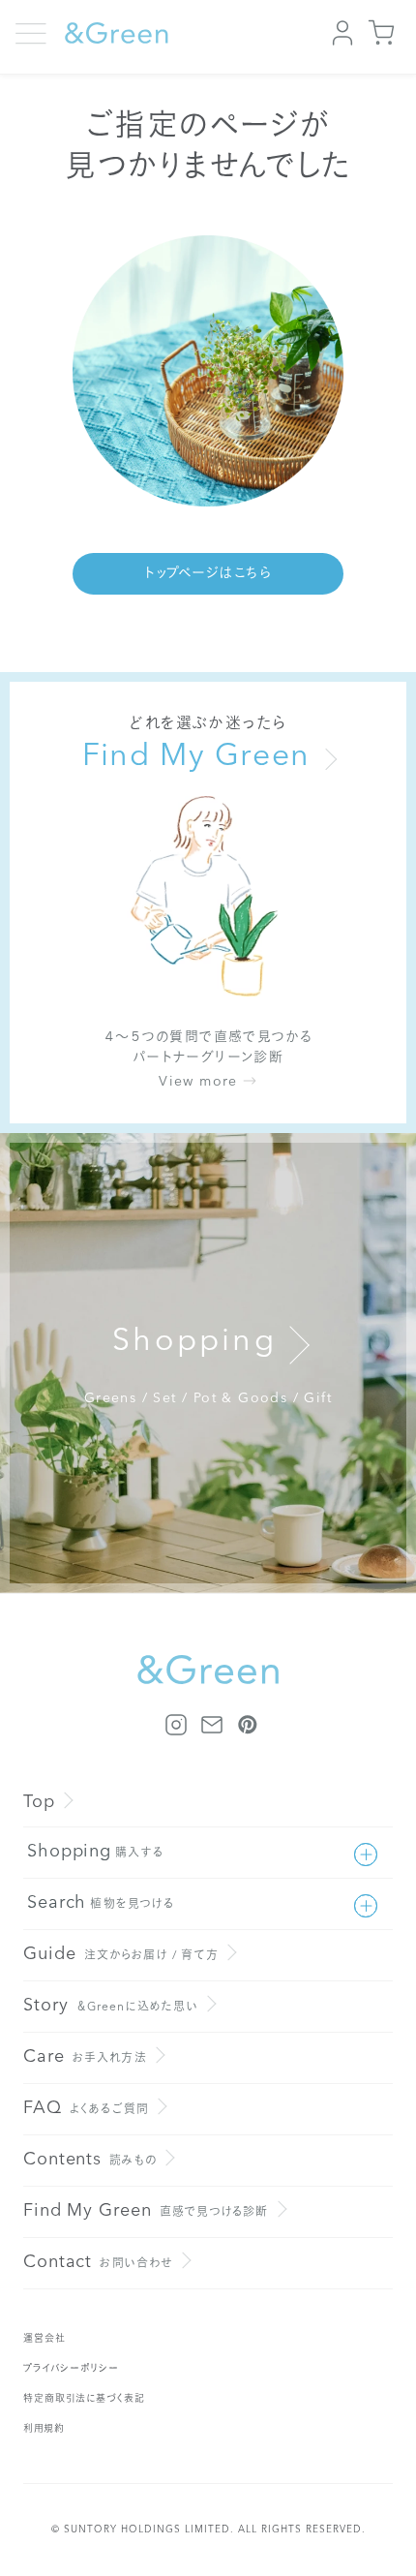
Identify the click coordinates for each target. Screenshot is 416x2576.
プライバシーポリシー (71, 2369)
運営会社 (45, 2339)
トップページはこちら (208, 573)
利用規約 (44, 2429)
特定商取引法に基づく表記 (84, 2399)
